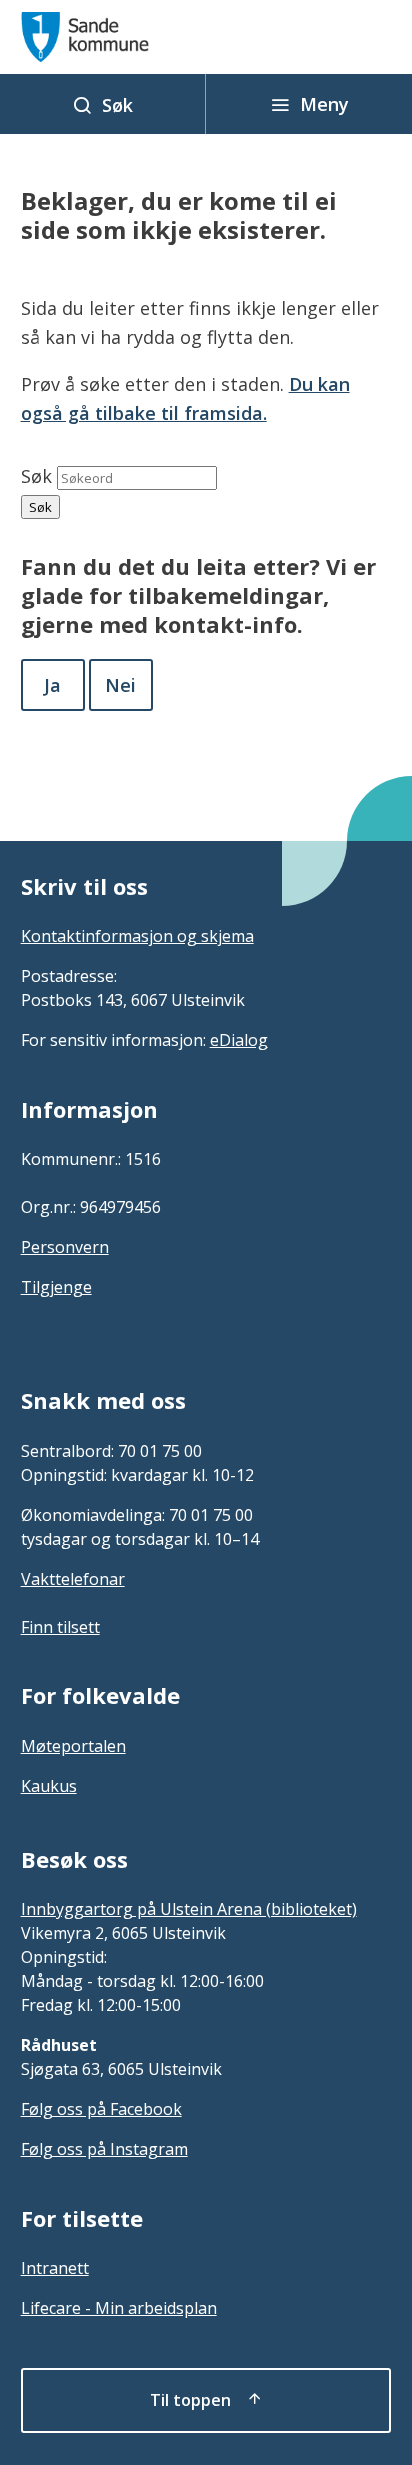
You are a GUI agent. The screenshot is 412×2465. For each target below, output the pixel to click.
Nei (120, 685)
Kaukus (49, 1786)
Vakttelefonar (73, 1579)
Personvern (65, 1247)
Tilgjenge (56, 1287)
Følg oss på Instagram (104, 2149)
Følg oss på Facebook (101, 2109)
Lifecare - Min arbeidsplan (119, 2308)
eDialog (239, 1040)
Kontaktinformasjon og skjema (137, 936)
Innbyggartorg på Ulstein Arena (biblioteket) (189, 1909)
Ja (52, 685)
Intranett (55, 2268)
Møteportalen (73, 1746)
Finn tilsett (60, 1627)
